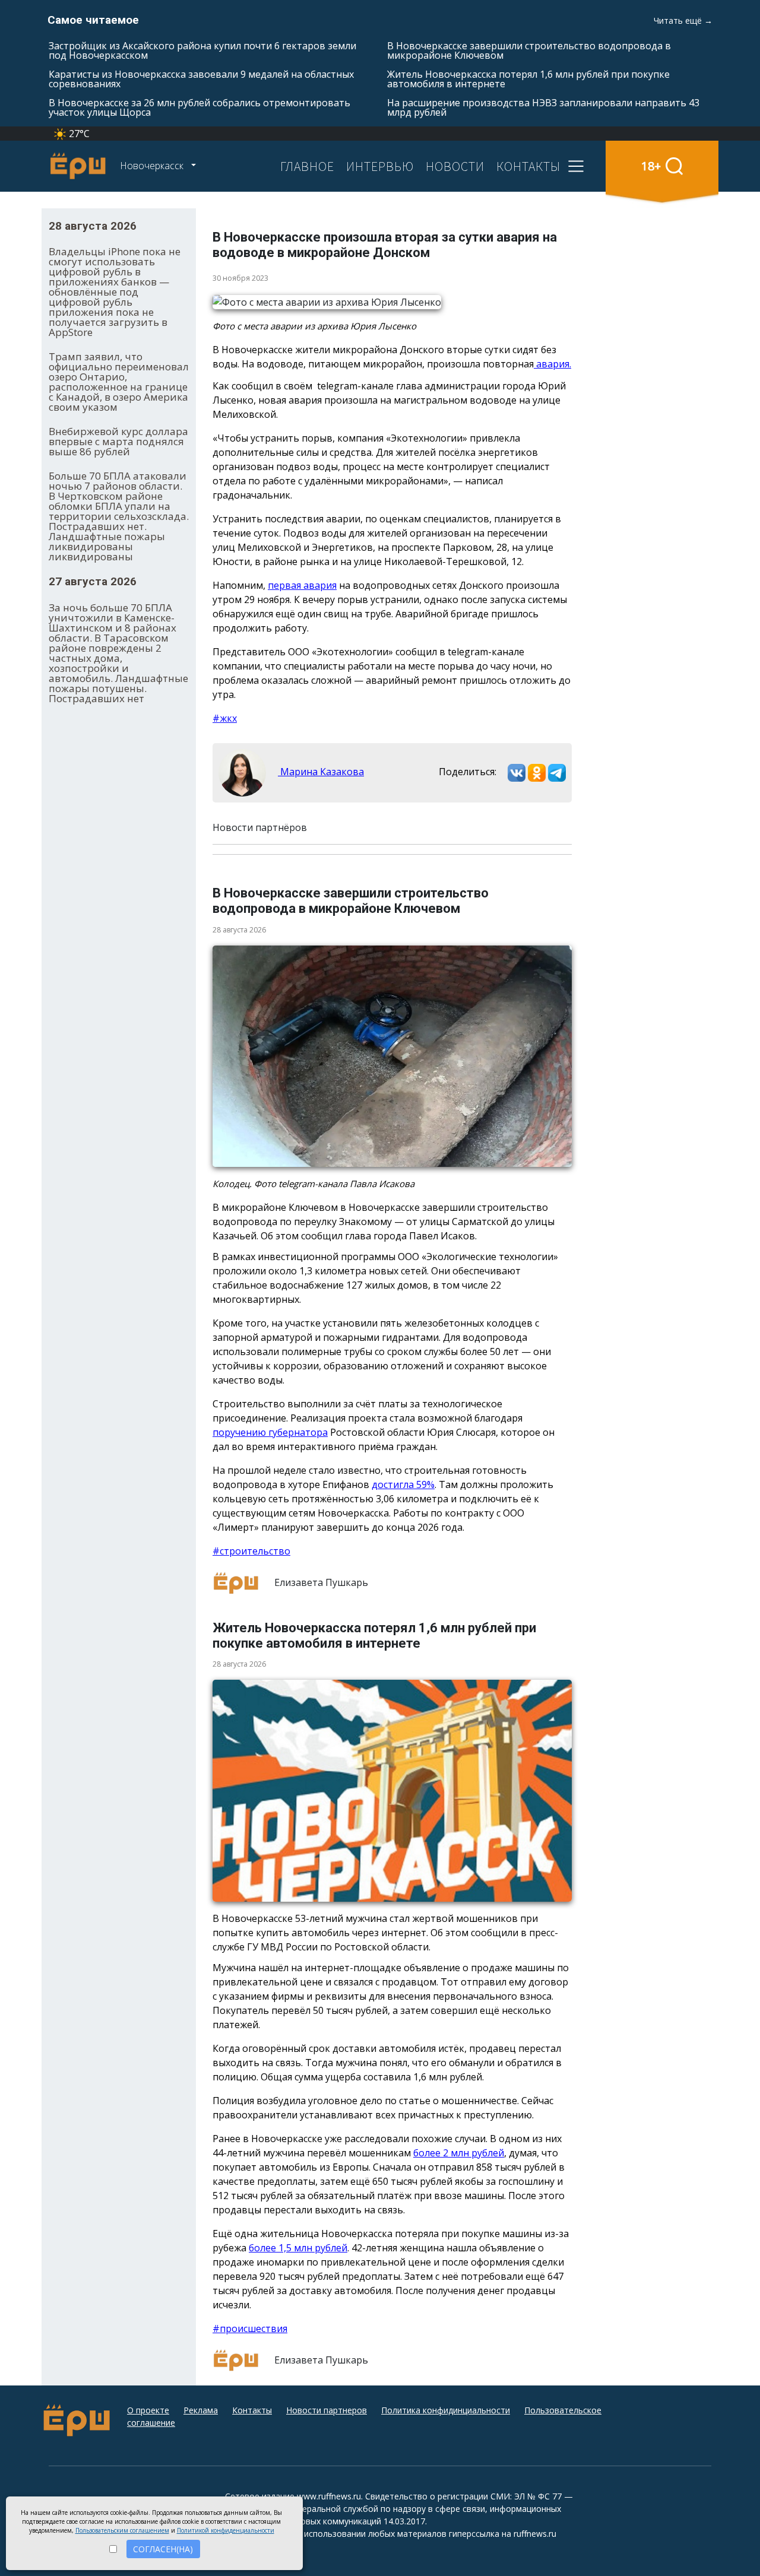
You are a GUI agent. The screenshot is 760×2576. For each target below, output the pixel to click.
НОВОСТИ (455, 166)
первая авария (302, 585)
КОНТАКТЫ (528, 166)
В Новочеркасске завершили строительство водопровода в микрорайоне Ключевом (529, 50)
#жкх (225, 718)
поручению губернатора (270, 1432)
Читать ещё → (683, 20)
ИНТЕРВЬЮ (380, 166)
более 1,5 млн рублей (298, 2248)
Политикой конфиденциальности (226, 2530)
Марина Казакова (321, 772)
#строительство (251, 1551)
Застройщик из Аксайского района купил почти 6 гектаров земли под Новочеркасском (202, 50)
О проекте (148, 2410)
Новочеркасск (153, 166)
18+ (651, 166)
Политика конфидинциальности (446, 2410)
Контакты (252, 2410)
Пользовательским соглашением (122, 2530)
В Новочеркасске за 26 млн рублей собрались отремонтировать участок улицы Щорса (199, 107)
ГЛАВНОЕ (307, 166)
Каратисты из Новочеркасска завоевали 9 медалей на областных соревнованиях (201, 79)
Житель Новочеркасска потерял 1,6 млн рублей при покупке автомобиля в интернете (528, 79)
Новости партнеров (327, 2410)
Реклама (201, 2410)
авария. (552, 364)
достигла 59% (403, 1484)
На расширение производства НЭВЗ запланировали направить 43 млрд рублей (543, 107)
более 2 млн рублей (459, 2153)
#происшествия (250, 2328)
